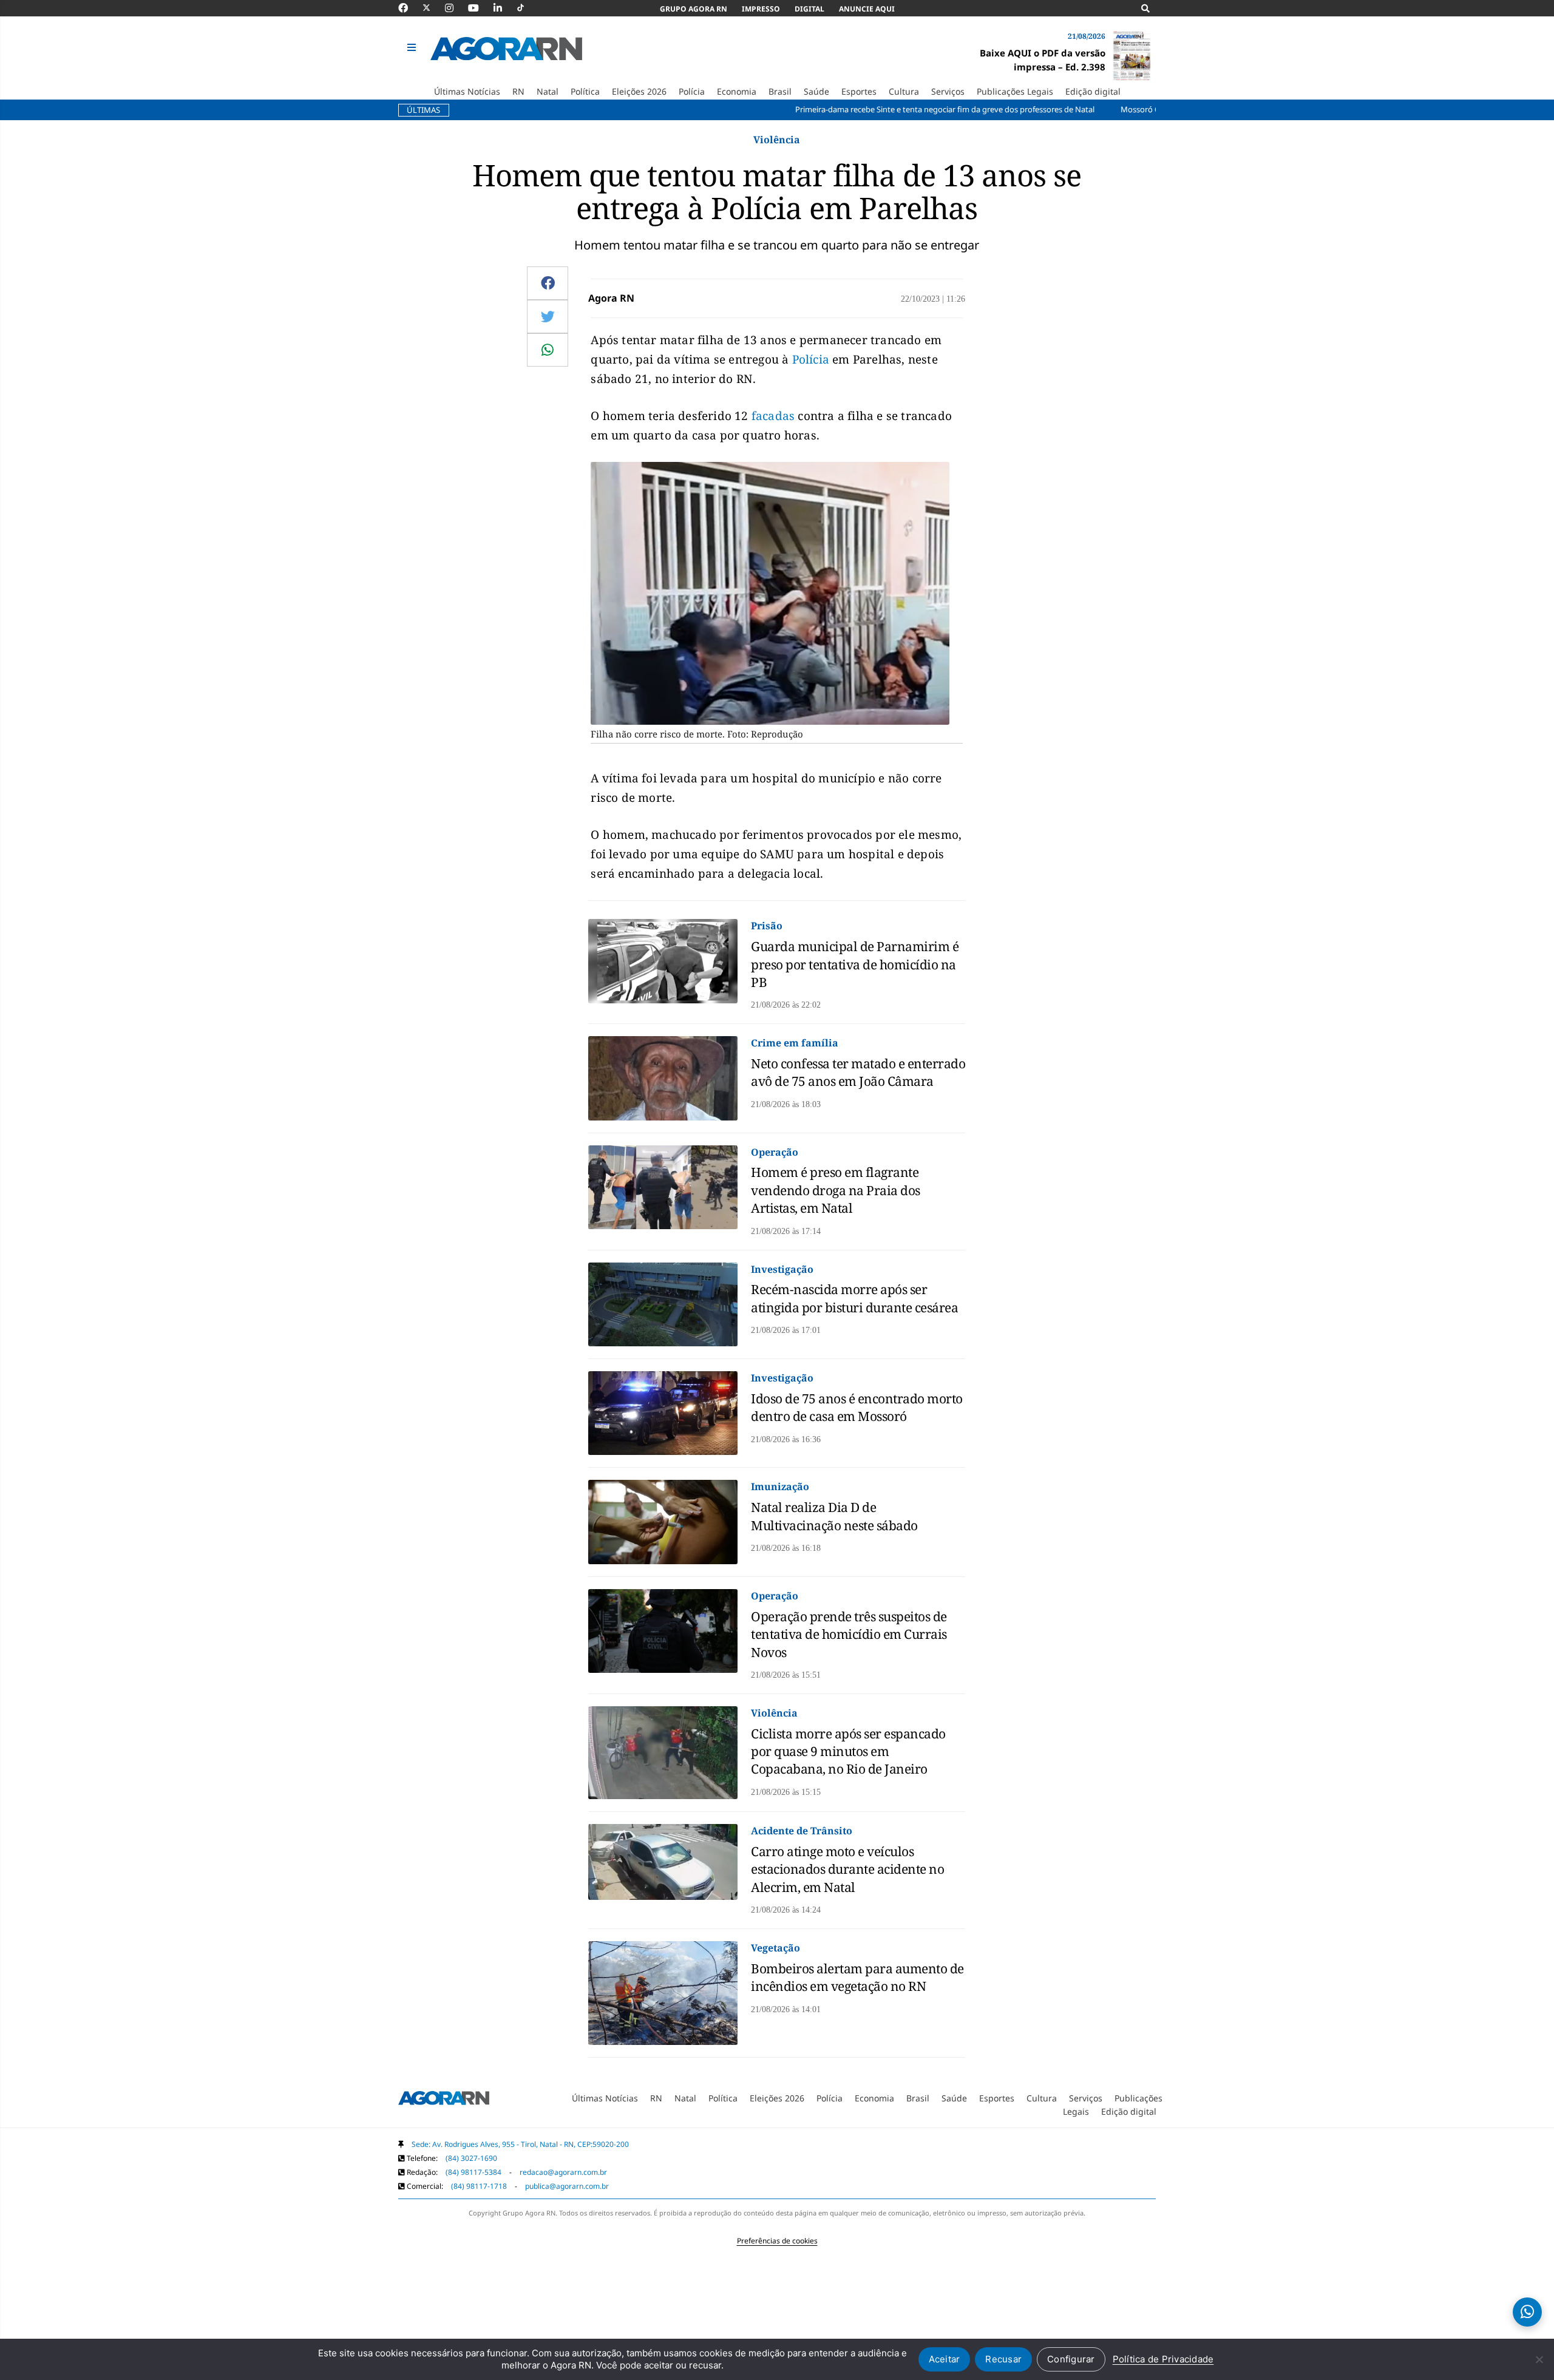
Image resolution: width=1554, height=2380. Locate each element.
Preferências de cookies (777, 2241)
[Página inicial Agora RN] (444, 2100)
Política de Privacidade (1163, 2359)
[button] (413, 48)
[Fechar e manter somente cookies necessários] (1539, 2359)
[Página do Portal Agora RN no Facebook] (409, 8)
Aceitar (945, 2359)
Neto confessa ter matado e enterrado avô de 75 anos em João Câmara (858, 1072)
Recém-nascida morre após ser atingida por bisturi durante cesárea (854, 1298)
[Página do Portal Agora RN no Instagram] (455, 8)
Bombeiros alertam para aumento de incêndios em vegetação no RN (857, 1977)
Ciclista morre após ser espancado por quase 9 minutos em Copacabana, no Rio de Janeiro (848, 1751)
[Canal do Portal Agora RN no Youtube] (480, 8)
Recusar (1003, 2359)
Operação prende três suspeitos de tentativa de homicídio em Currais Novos (849, 1634)
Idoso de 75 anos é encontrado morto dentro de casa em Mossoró (857, 1407)
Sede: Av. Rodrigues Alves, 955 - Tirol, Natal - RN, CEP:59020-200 (520, 2144)
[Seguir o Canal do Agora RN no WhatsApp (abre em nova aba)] (1527, 2312)
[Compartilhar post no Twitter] (548, 316)
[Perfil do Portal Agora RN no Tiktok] (527, 8)
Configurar (1071, 2359)
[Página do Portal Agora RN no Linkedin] (504, 8)
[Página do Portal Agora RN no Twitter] (434, 8)
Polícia (811, 359)
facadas (773, 416)
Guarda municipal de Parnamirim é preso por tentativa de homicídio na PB (855, 964)
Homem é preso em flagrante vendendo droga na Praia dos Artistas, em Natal (836, 1190)
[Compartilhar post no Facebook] (548, 283)
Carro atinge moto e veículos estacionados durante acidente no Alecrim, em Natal (847, 1869)
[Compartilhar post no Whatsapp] (548, 350)
